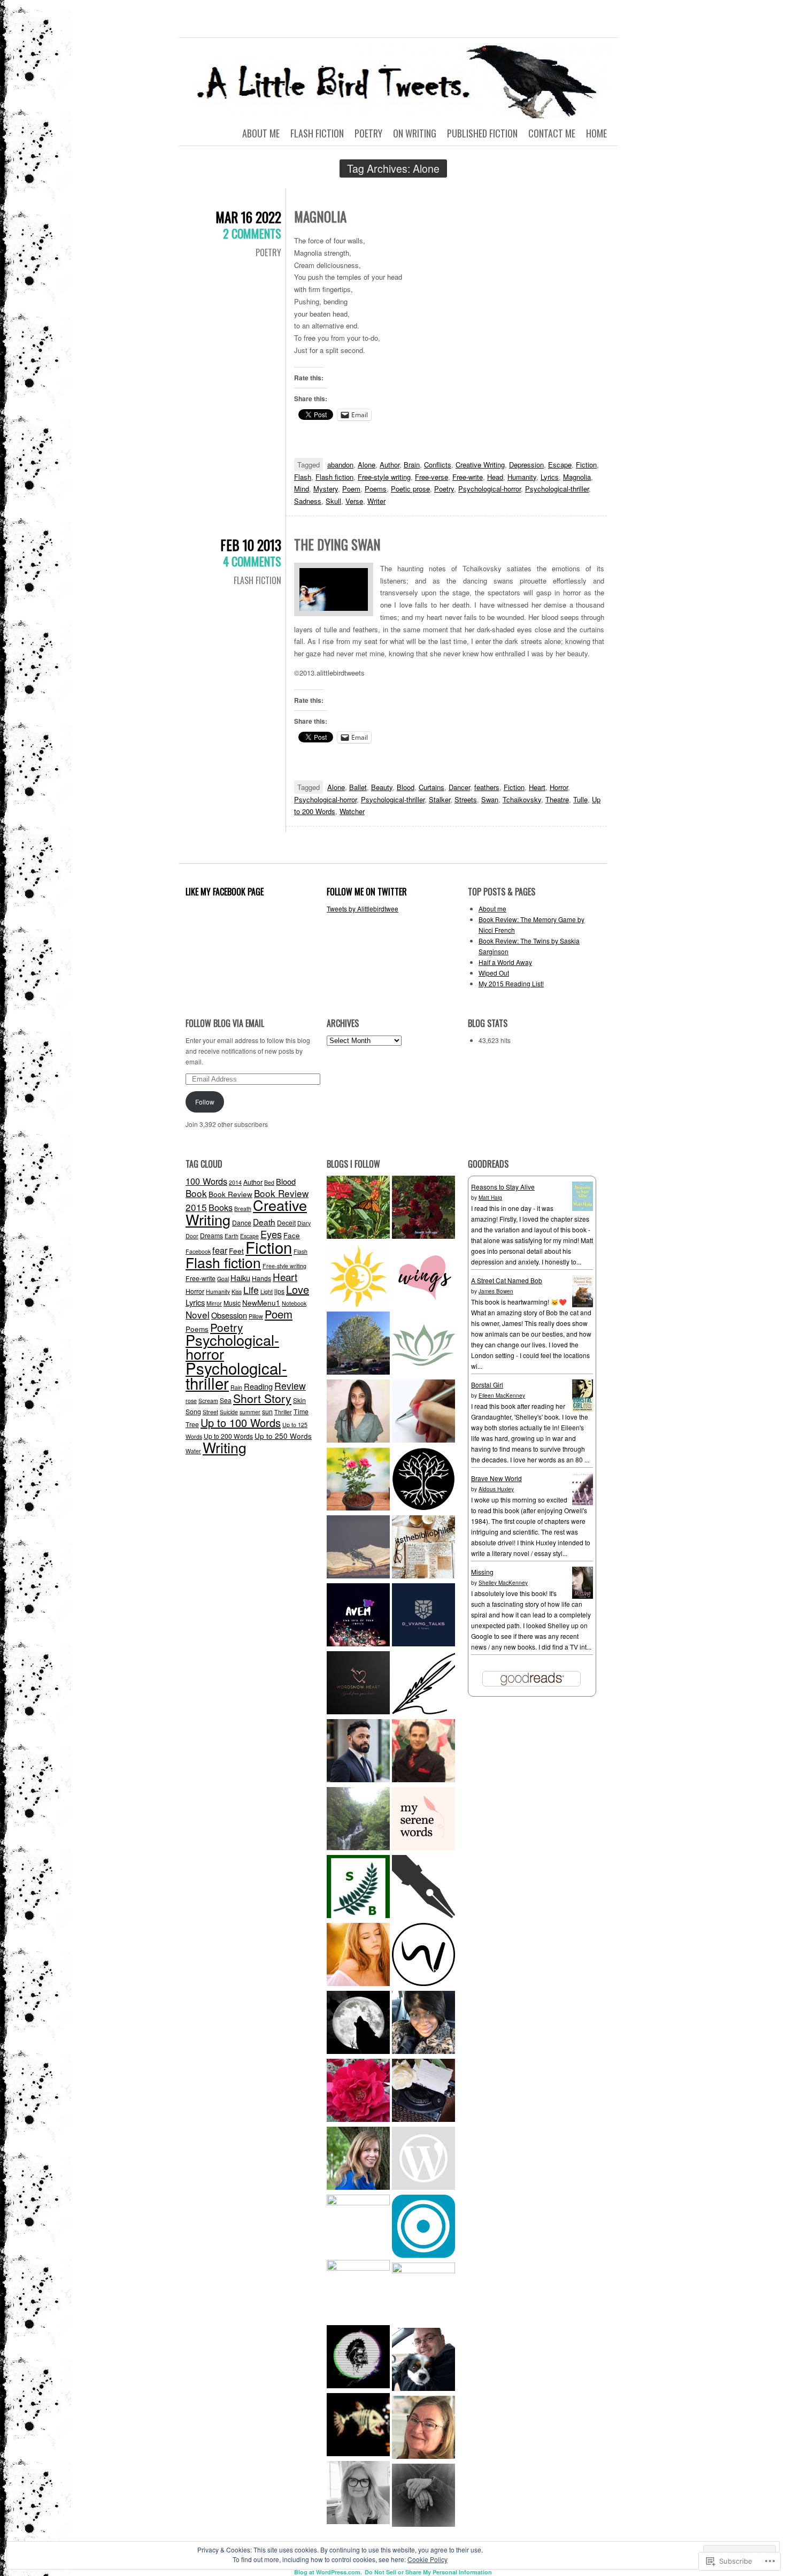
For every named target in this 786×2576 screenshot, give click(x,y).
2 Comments (252, 233)
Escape (560, 465)
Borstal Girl (487, 1385)
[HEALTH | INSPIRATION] (423, 1344)
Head (495, 477)
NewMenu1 (261, 1302)
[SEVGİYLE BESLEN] (358, 1888)
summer (250, 1412)
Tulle (580, 799)
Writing (225, 1447)
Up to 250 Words (283, 1436)
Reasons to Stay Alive (503, 1187)
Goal (223, 1279)
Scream (208, 1401)
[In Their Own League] (358, 2291)
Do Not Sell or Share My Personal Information (428, 2572)
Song (193, 1411)
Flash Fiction (317, 133)
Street (210, 1412)
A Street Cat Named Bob (507, 1280)
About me (261, 133)
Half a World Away (505, 962)
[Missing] (583, 1596)
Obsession (229, 1315)
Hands (261, 1278)
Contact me (552, 133)
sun (267, 1411)
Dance (242, 1222)
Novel (198, 1314)
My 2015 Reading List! (511, 983)
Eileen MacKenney (502, 1396)
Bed (269, 1182)
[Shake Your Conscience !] (423, 1752)
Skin (299, 1400)
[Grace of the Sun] (358, 1276)
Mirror (214, 1303)
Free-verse (431, 477)
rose (191, 1401)
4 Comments (252, 561)
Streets (466, 799)
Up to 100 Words (241, 1423)
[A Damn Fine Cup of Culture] (358, 2226)
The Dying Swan (337, 544)
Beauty (382, 787)
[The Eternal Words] (358, 1412)
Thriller (283, 1412)
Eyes (271, 1234)
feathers (487, 787)
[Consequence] (423, 2228)
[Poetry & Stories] (358, 1548)
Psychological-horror (490, 489)
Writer (376, 501)
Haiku (240, 1278)
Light (267, 1291)
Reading (258, 1386)
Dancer (459, 787)
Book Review (230, 1194)
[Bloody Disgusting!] (358, 2358)
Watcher (352, 811)
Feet (236, 1251)
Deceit (286, 1222)
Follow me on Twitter (367, 892)
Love (298, 1289)
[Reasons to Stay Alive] (583, 1208)
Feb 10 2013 (251, 545)
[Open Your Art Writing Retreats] (358, 2494)
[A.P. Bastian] (423, 2092)
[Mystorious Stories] (358, 1956)
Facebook (198, 1251)
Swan (490, 799)
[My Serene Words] (423, 1820)
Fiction (586, 465)
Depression (526, 465)
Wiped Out (494, 973)
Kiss (237, 1291)
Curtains (431, 787)
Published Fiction (482, 133)
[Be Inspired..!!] (358, 1344)
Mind (302, 489)
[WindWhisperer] (423, 1412)
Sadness (308, 501)
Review (290, 1386)
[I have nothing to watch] (423, 2160)
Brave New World (496, 1478)
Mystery (326, 489)
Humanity (522, 477)
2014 (235, 1182)
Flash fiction (334, 477)
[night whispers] (358, 2024)
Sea (226, 1400)
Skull (333, 501)
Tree (192, 1424)
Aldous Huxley (496, 1489)
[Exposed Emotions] (358, 1752)
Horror (559, 787)
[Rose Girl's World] (358, 2092)
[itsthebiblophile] (423, 1548)
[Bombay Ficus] (423, 1480)
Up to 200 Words (228, 1436)
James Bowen (496, 1291)
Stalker (440, 799)
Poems (376, 489)
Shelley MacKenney (503, 1583)
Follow (205, 1102)
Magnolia (320, 216)
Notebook (294, 1303)
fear (220, 1250)
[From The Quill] (423, 1684)
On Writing (415, 133)
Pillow (256, 1316)
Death (264, 1222)
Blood (406, 787)
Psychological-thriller (557, 489)
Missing (482, 1572)
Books (221, 1207)
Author (390, 465)
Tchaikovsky (522, 799)
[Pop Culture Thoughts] (358, 2426)
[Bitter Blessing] (358, 1209)
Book (196, 1193)
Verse (354, 501)
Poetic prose (410, 489)
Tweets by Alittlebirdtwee (363, 908)
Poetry (368, 133)
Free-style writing (384, 477)
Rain (236, 1387)
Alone (367, 465)
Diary (304, 1223)
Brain (412, 465)
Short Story (262, 1398)
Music (232, 1303)
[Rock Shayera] (358, 1480)
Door (192, 1236)
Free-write (468, 477)
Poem (351, 489)
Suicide (229, 1412)
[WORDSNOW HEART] (358, 1684)
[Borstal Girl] (583, 1409)
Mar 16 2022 (248, 217)
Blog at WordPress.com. (328, 2572)
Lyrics (550, 477)
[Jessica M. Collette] (358, 2160)
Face (292, 1235)
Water (193, 1451)
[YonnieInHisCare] (423, 2024)
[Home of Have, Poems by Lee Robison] (423, 2497)
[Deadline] (423, 2294)
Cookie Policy (427, 2559)
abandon (340, 465)
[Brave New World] (583, 1502)
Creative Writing (480, 465)
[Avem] (358, 1616)
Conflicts (438, 465)
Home (596, 133)
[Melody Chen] (423, 1276)
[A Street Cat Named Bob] (583, 1305)
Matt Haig (490, 1198)
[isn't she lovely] (423, 1209)
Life (251, 1290)
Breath (243, 1209)
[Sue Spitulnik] (423, 2429)
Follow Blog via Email (225, 1023)
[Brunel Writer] (423, 1956)
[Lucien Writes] (423, 1888)
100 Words (206, 1181)
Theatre (557, 799)
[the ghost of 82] (423, 2361)
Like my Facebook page (225, 892)
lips (279, 1291)
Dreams (211, 1235)
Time (301, 1411)
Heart (537, 787)
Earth (232, 1236)
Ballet (358, 787)
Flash (303, 477)
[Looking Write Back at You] (358, 1820)
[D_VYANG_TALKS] (423, 1616)
